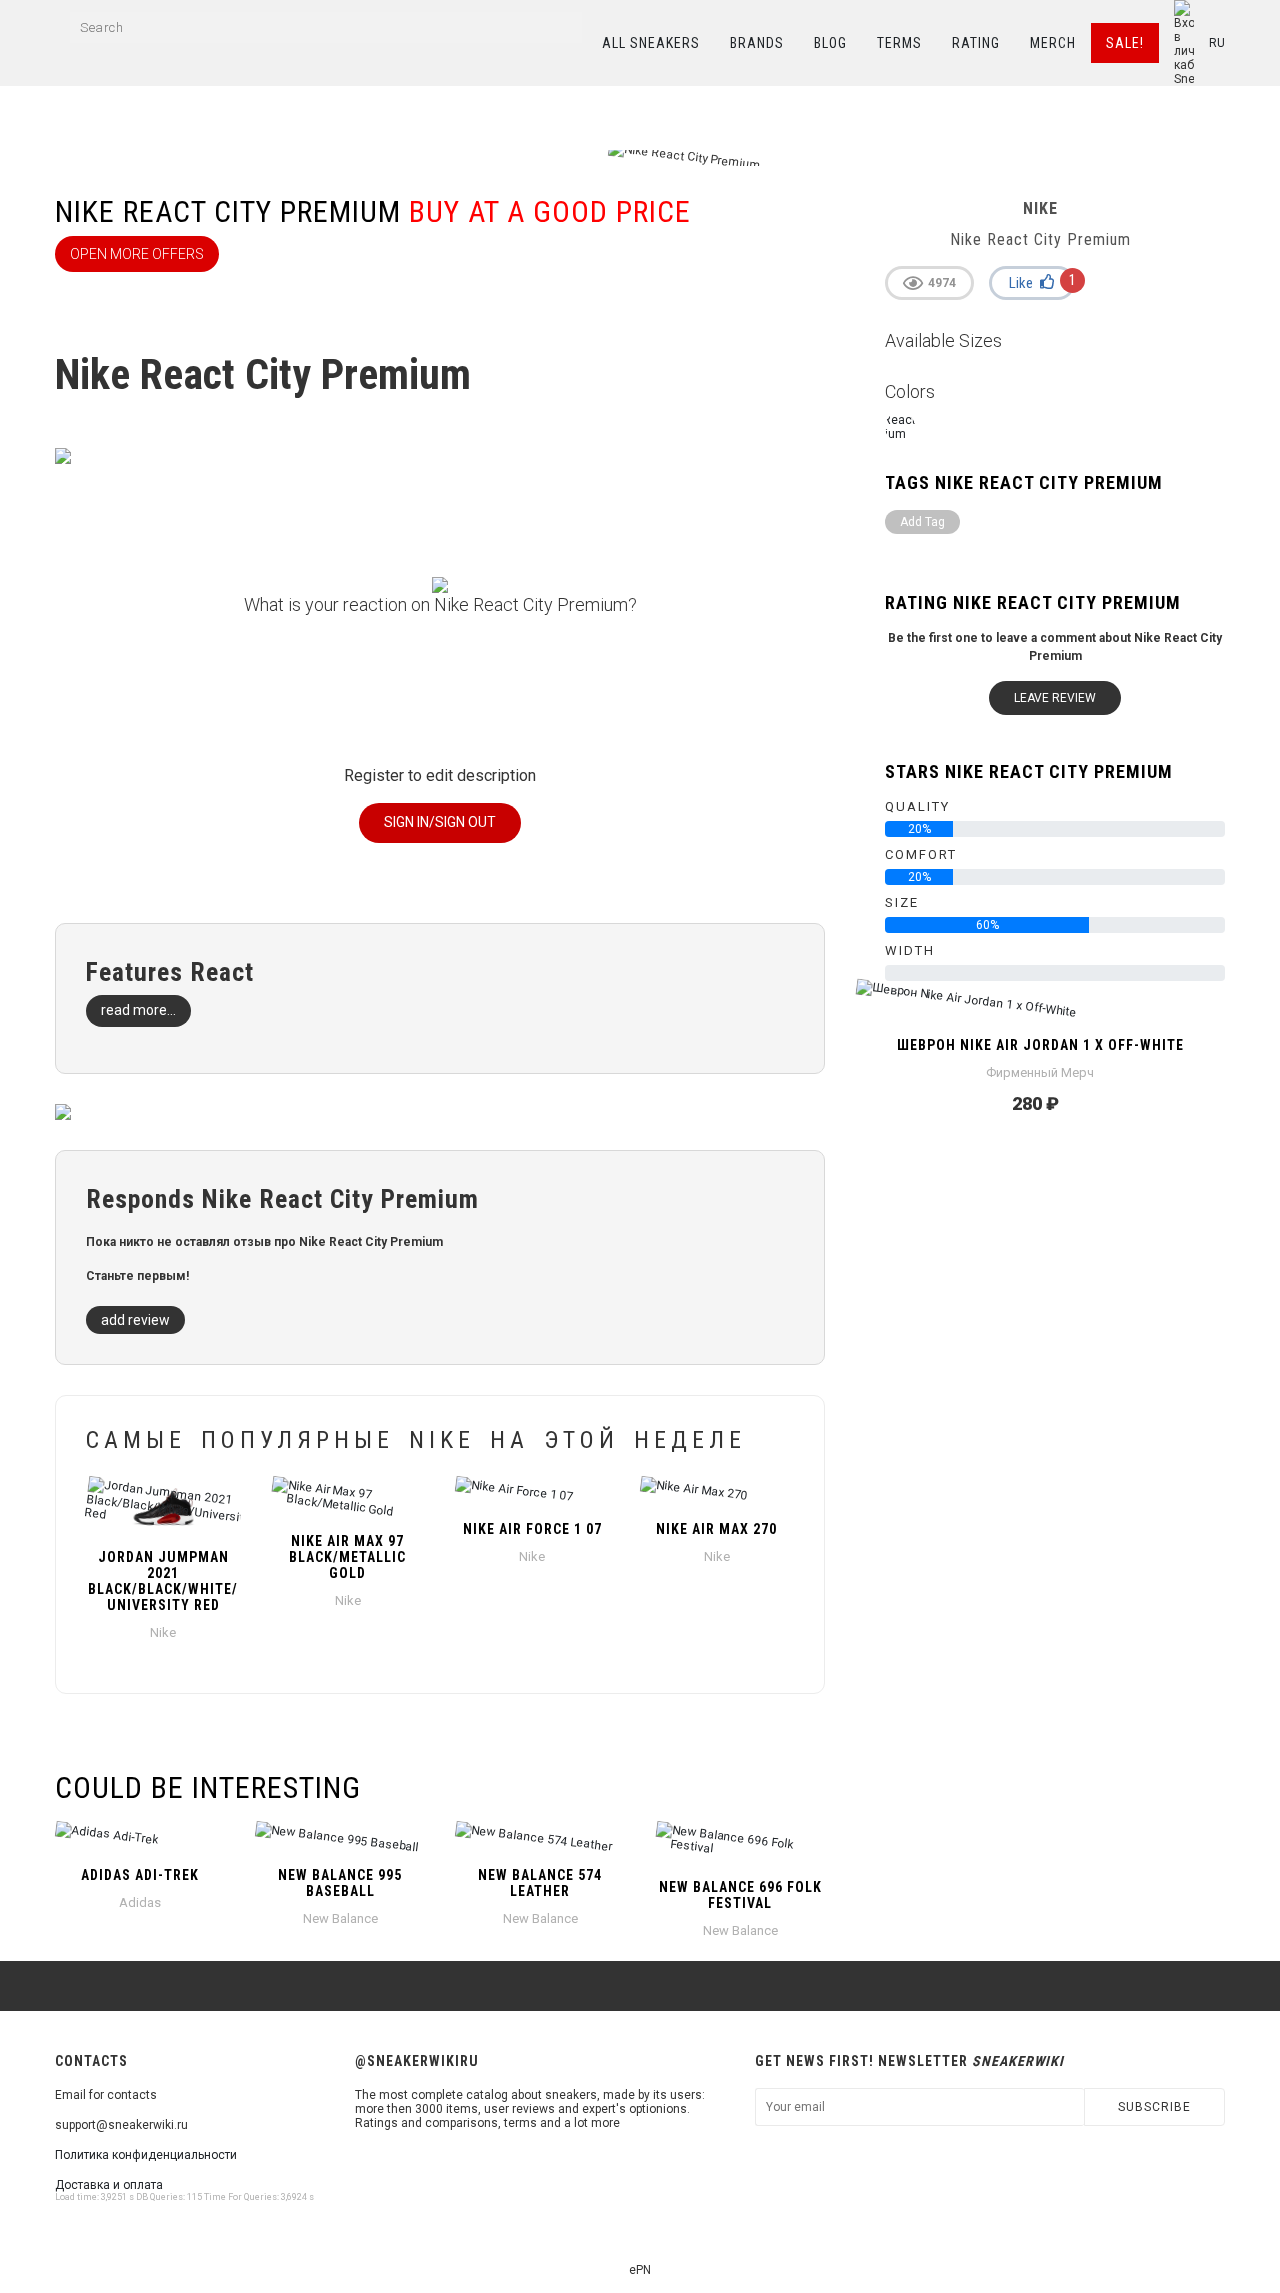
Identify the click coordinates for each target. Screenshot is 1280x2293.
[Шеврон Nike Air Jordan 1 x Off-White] (1040, 1009)
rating (976, 43)
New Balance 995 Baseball (340, 1883)
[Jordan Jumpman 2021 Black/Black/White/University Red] (163, 1507)
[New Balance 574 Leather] (540, 1839)
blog (830, 43)
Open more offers (137, 254)
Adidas (140, 1902)
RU (1217, 43)
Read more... (138, 1010)
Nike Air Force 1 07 (532, 1529)
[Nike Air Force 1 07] (532, 1493)
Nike (163, 1632)
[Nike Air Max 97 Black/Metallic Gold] (348, 1499)
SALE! (1125, 43)
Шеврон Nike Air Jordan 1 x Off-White (1040, 1045)
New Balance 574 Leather (540, 1883)
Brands (757, 43)
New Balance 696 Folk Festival (740, 1895)
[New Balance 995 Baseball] (340, 1839)
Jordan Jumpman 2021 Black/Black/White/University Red (163, 1581)
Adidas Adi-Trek (140, 1875)
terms (899, 43)
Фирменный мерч (1040, 1072)
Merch (1053, 43)
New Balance (340, 1918)
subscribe (1154, 2107)
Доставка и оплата (109, 2185)
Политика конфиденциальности (146, 2155)
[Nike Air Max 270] (717, 1493)
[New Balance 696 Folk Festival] (740, 1845)
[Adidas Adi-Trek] (140, 1839)
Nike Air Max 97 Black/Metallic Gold (347, 1557)
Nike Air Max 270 (716, 1529)
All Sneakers (651, 43)
